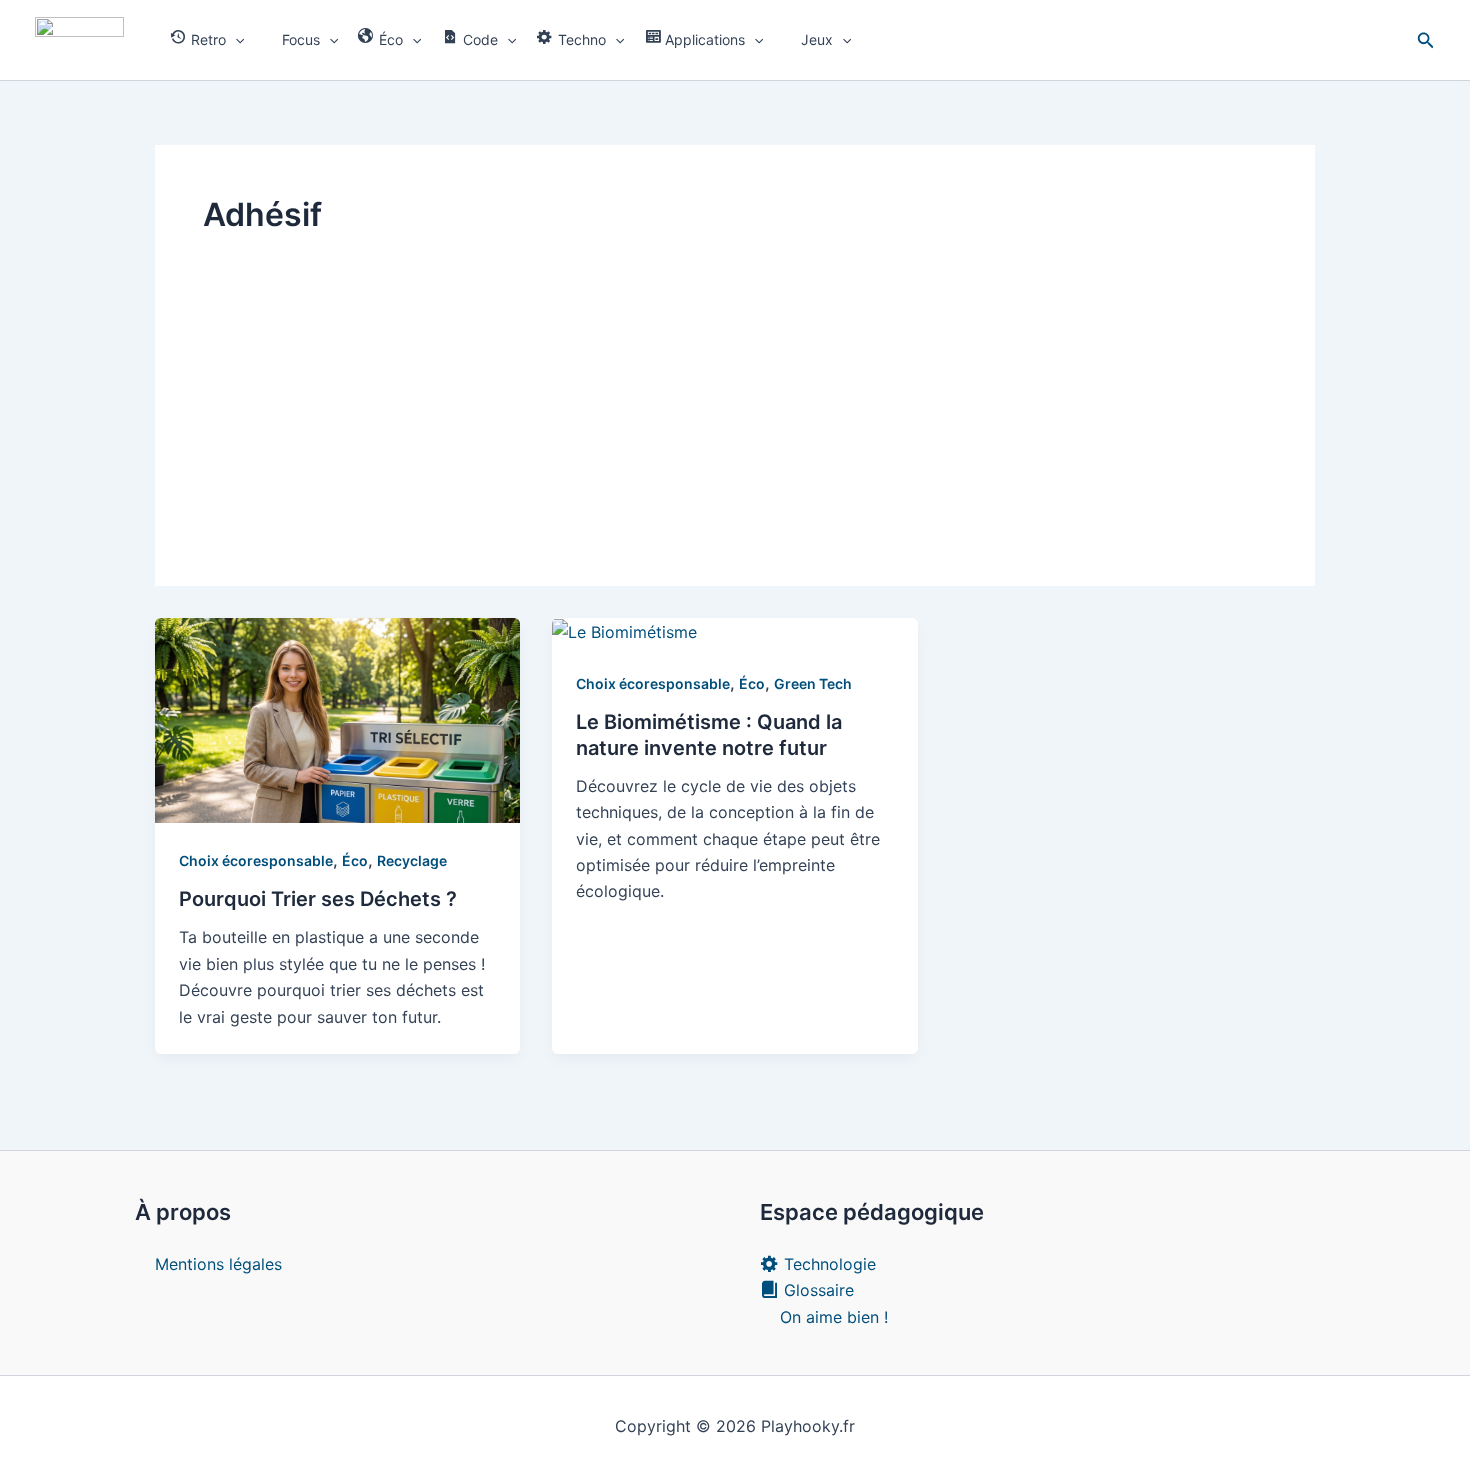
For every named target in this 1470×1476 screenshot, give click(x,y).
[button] (235, 40)
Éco (355, 860)
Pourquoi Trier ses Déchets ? (318, 899)
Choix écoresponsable (256, 860)
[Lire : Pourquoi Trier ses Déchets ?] (337, 719)
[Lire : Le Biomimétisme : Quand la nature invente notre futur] (624, 631)
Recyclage (412, 860)
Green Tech (813, 683)
